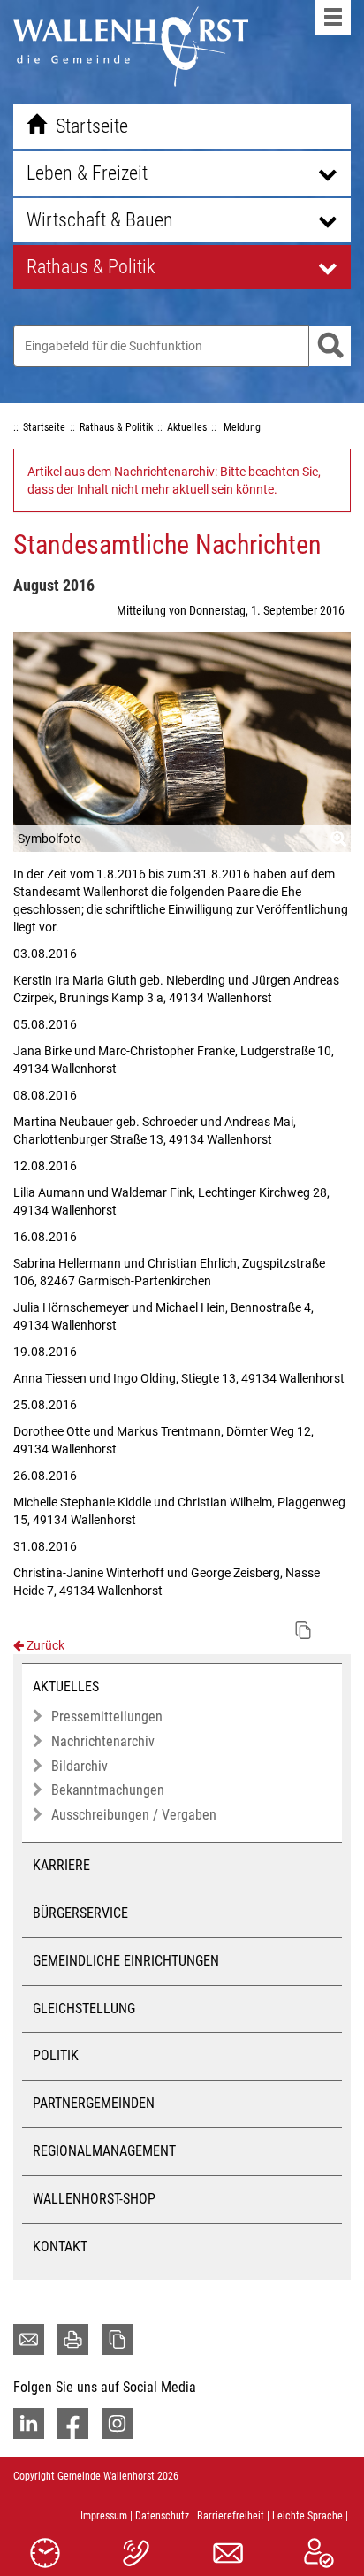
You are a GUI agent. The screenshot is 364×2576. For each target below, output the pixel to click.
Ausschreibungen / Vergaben (134, 1815)
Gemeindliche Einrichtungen (126, 1961)
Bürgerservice (80, 1913)
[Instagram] (117, 2423)
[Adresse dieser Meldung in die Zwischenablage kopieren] (303, 1630)
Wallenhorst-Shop (94, 2199)
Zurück (44, 1645)
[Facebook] (73, 2423)
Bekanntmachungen (108, 1790)
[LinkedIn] (29, 2423)
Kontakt (60, 2246)
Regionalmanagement (104, 2151)
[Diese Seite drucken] (73, 2339)
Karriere (61, 1865)
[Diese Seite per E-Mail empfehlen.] (29, 2339)
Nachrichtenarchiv (103, 1741)
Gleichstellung (84, 2009)
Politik (56, 2055)
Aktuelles (66, 1687)
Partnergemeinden (94, 2103)
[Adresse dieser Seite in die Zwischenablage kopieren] (117, 2339)
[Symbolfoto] (182, 742)
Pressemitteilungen (107, 1717)
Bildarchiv (80, 1766)
